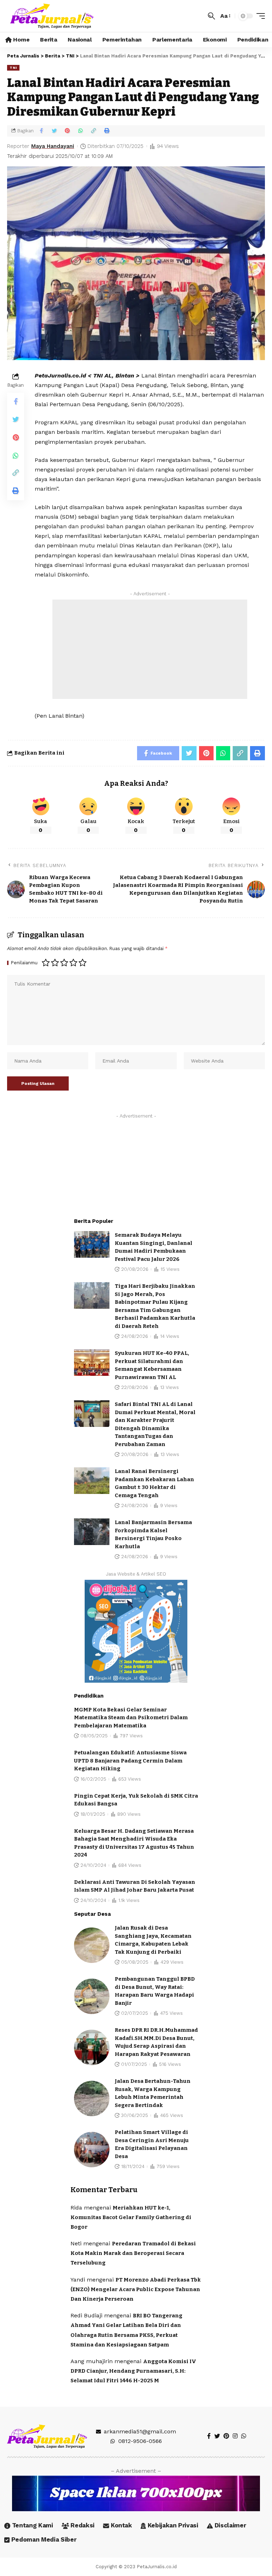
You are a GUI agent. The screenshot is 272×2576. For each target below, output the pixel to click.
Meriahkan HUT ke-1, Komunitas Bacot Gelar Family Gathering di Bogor (131, 2217)
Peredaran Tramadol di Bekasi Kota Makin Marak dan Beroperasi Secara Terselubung (133, 2253)
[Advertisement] (150, 649)
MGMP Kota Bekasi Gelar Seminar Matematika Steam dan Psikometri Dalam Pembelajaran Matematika (131, 1718)
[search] (211, 16)
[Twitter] (217, 2436)
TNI (13, 68)
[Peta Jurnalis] (52, 16)
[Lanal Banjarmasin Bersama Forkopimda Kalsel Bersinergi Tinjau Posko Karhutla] (92, 1532)
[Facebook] (209, 2436)
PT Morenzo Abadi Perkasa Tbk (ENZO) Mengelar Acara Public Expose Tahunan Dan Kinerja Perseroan (136, 2289)
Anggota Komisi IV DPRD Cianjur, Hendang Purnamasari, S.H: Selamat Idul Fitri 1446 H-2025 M (133, 2371)
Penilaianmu (24, 963)
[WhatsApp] (244, 2436)
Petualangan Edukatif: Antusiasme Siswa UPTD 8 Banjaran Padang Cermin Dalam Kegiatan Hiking (130, 1761)
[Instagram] (235, 2436)
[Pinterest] (226, 2436)
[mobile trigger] (259, 16)
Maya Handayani (53, 146)
